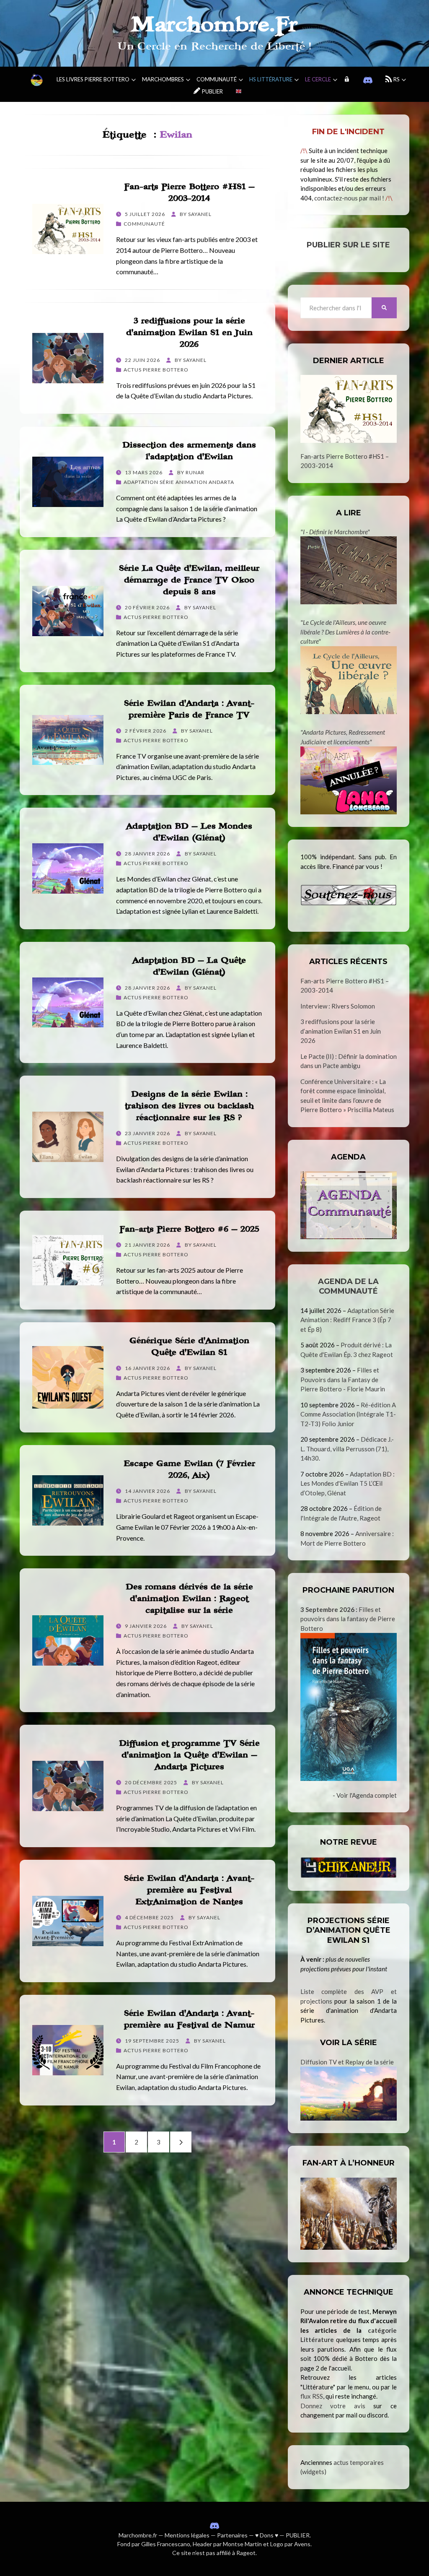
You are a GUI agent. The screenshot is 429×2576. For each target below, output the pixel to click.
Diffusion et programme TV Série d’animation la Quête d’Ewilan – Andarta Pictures (189, 1755)
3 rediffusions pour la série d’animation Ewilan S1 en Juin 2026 (189, 333)
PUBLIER (298, 2535)
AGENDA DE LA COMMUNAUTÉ (348, 1286)
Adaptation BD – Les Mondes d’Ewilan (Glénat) (189, 832)
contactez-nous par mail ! (349, 198)
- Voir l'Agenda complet (365, 1795)
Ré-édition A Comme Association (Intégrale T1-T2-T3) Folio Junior (348, 1414)
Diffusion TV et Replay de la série (347, 2062)
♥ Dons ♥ (267, 2535)
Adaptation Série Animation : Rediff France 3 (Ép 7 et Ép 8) (347, 1320)
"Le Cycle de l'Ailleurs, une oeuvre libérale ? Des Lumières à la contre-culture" (345, 632)
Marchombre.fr (138, 2535)
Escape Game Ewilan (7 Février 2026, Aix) (189, 1469)
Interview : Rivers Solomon (338, 1006)
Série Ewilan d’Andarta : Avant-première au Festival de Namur (189, 2019)
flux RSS (312, 2396)
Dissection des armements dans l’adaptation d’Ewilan (189, 451)
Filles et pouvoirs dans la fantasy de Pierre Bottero (348, 1619)
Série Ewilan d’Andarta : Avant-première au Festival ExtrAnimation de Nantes (189, 1890)
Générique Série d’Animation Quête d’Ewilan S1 (189, 1346)
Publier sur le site (348, 245)
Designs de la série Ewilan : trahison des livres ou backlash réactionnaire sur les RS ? (189, 1106)
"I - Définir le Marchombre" (335, 532)
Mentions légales (187, 2535)
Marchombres (163, 79)
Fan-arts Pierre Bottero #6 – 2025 (189, 1229)
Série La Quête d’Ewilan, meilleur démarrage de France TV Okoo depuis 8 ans (189, 580)
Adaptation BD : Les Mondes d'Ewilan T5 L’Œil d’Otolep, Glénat (348, 1483)
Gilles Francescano (166, 2544)
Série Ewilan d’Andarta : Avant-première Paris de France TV (189, 709)
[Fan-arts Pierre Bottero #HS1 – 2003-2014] (349, 409)
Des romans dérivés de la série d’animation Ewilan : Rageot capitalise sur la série (189, 1599)
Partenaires (232, 2535)
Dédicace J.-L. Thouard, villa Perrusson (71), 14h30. (347, 1449)
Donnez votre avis (333, 2406)
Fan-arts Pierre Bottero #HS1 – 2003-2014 (189, 192)
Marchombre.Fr (214, 25)
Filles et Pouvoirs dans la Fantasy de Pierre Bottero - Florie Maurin (343, 1379)
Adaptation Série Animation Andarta (179, 482)
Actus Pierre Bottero (156, 370)
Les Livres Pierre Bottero (93, 79)
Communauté (217, 79)
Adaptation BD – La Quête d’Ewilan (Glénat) (189, 966)
